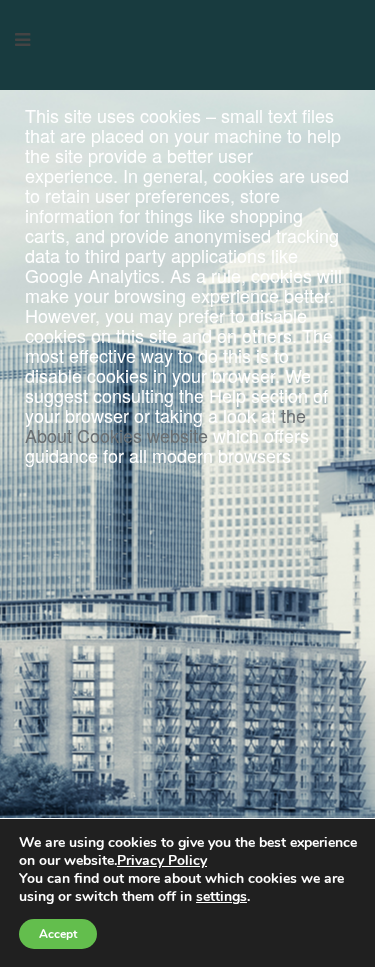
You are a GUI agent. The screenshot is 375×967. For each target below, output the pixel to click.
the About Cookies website (165, 425)
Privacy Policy (162, 860)
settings (221, 897)
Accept (58, 934)
